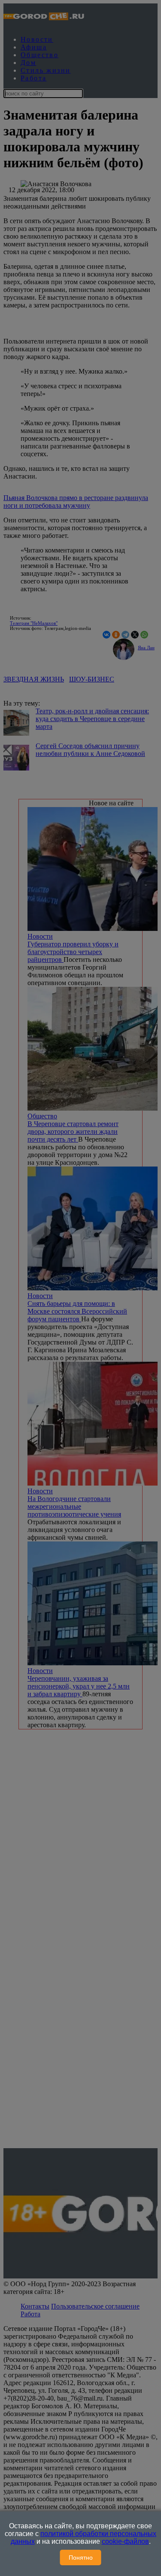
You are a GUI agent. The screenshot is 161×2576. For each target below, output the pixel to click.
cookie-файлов (125, 2541)
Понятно (81, 2558)
